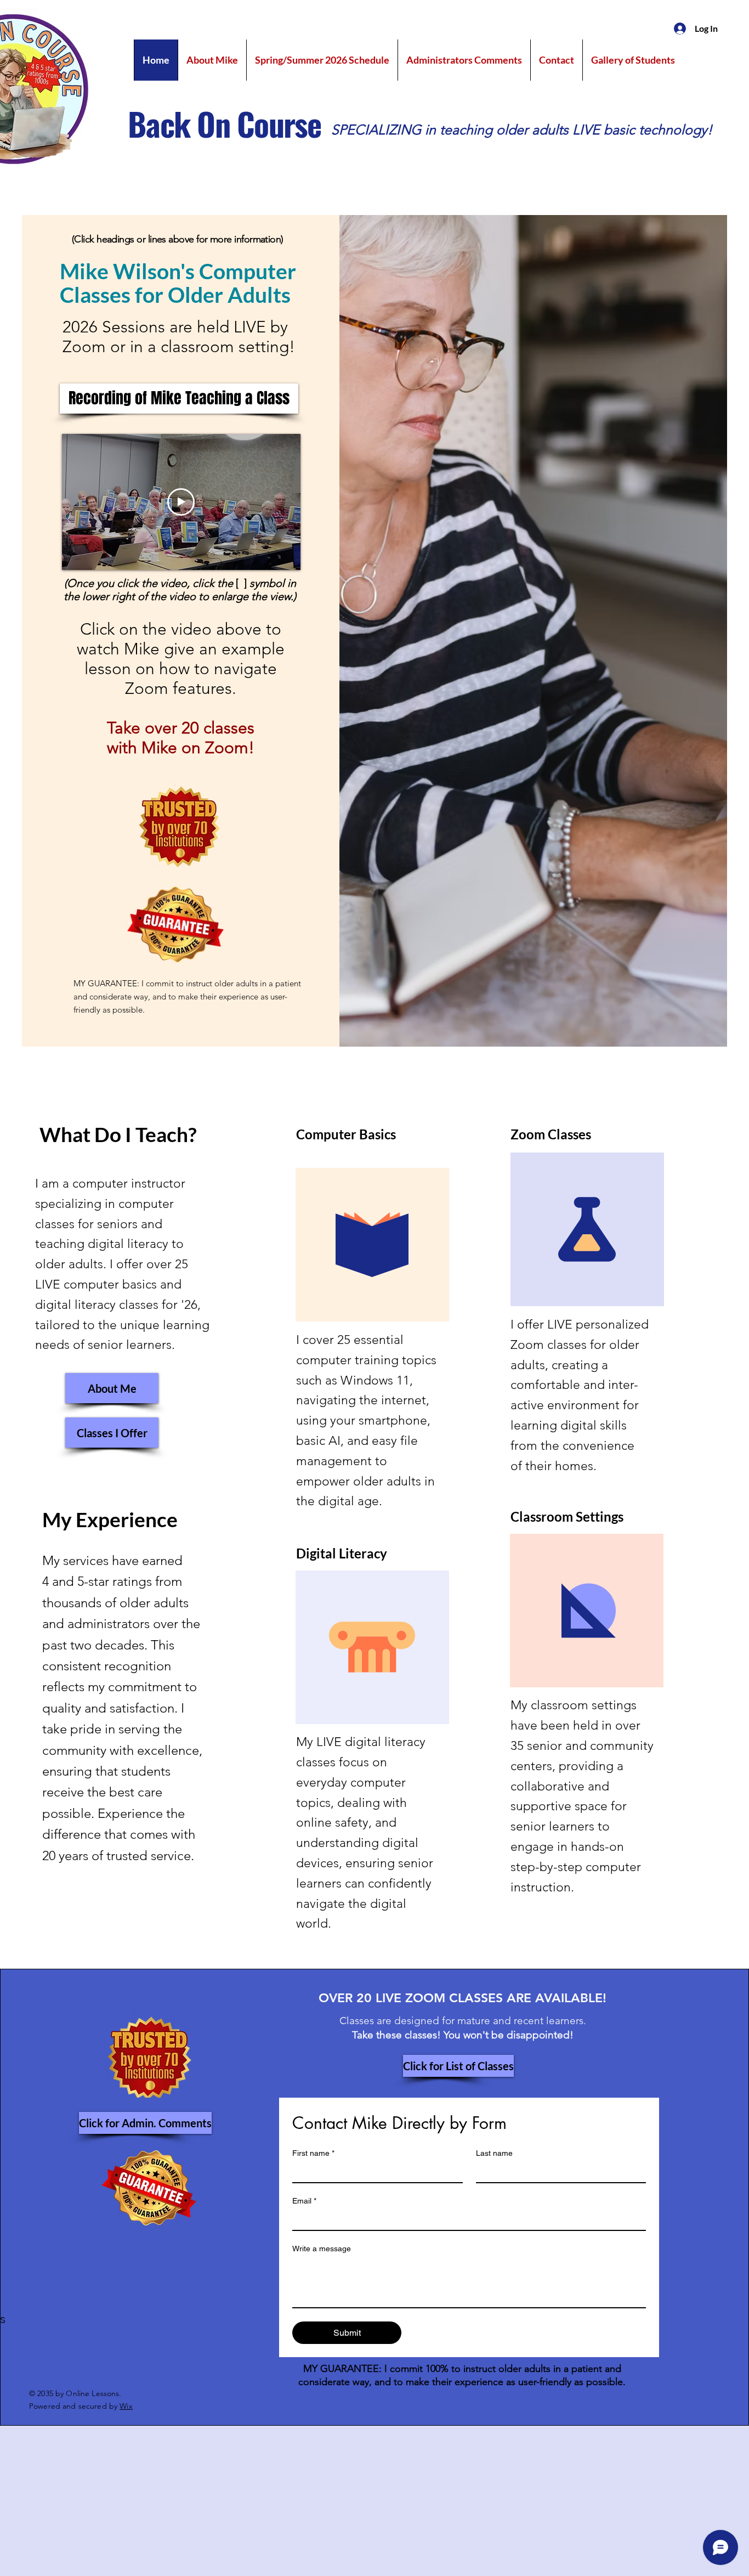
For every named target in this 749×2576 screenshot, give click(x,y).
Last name (494, 2153)
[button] (179, 399)
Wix (126, 2406)
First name (313, 2153)
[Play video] (181, 502)
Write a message (322, 2249)
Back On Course (225, 123)
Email (304, 2201)
